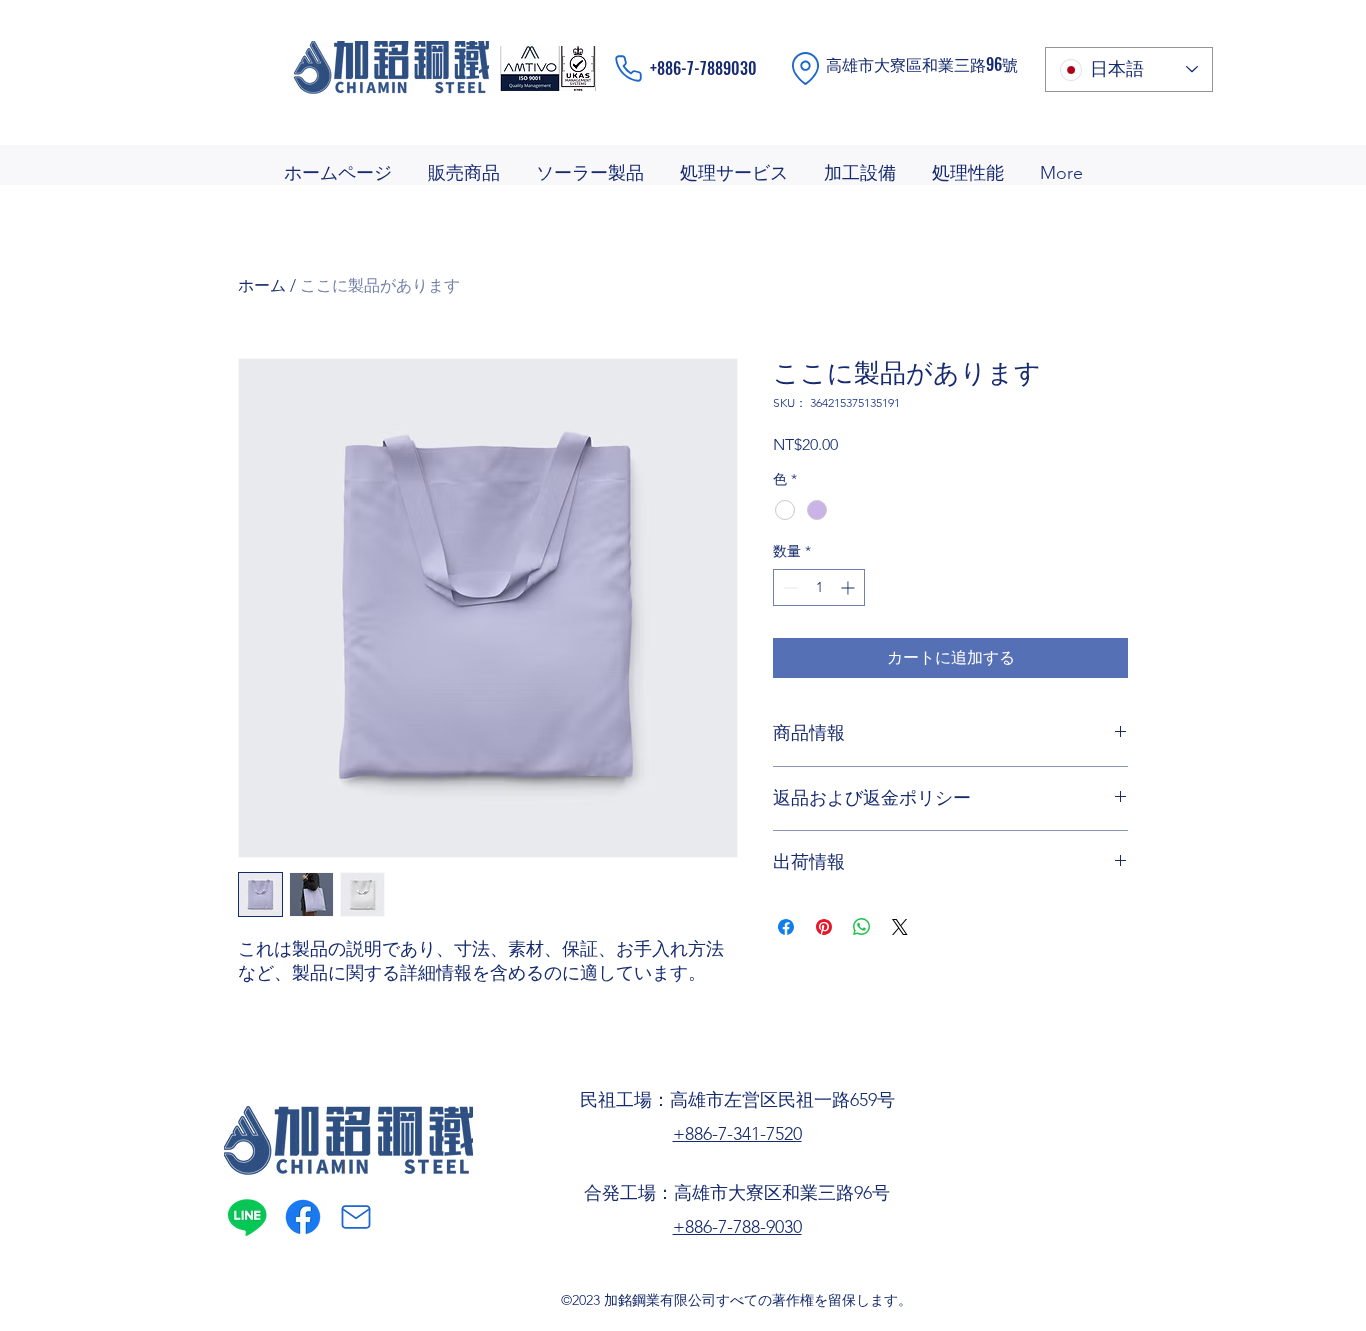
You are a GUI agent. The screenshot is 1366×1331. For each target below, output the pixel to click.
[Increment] (849, 587)
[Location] (805, 68)
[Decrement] (788, 587)
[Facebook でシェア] (786, 927)
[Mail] (356, 1217)
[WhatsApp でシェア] (862, 927)
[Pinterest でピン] (824, 927)
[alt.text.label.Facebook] (303, 1217)
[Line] (247, 1217)
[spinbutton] (819, 587)
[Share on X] (900, 927)
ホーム (262, 285)
